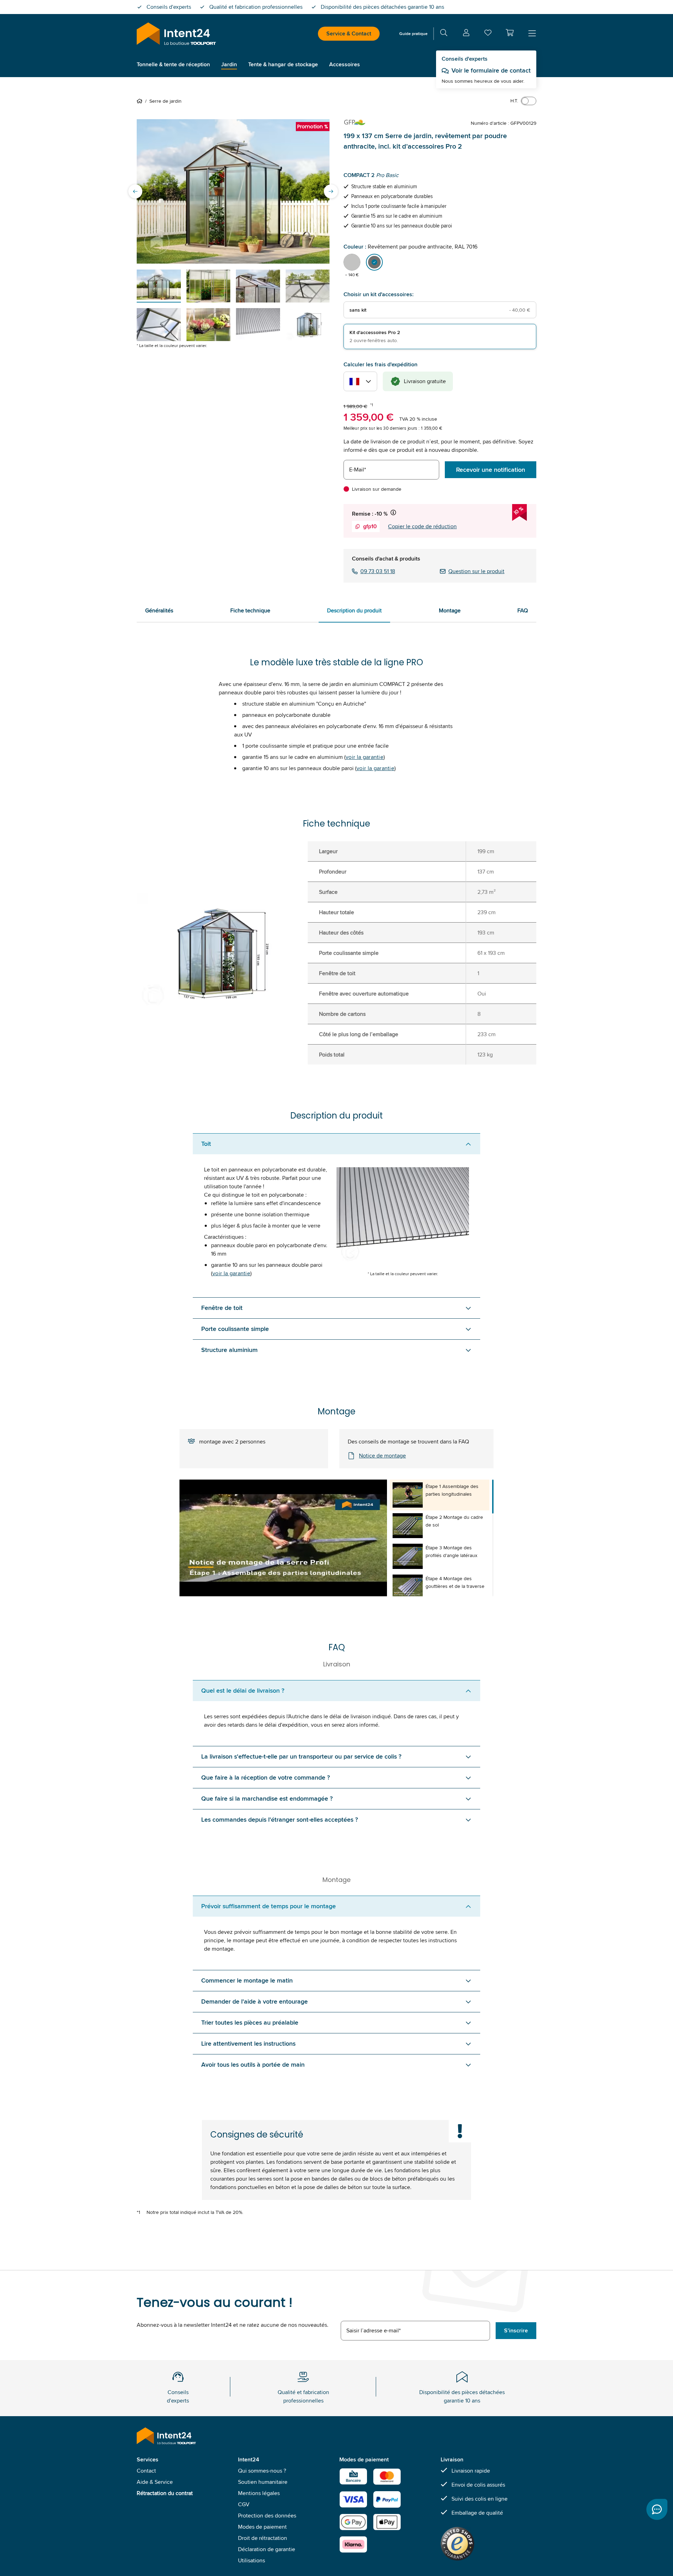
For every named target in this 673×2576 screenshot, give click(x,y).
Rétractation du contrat (165, 2493)
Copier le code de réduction (422, 526)
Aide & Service (155, 2482)
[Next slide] (331, 191)
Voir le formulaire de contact (491, 70)
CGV (244, 2504)
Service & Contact (349, 33)
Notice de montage (382, 1456)
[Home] (141, 101)
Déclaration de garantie (267, 2549)
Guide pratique (413, 33)
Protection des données (267, 2516)
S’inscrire (516, 2330)
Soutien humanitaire (263, 2482)
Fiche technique (250, 610)
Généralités (159, 610)
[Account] (466, 34)
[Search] (444, 34)
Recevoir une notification (491, 470)
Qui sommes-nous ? (262, 2471)
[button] (510, 33)
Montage (450, 610)
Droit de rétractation (263, 2538)
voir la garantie (365, 757)
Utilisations (251, 2560)
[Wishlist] (488, 34)
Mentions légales (259, 2493)
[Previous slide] (135, 191)
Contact (146, 2471)
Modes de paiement (262, 2527)
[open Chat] (657, 2509)
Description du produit (354, 610)
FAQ (523, 610)
